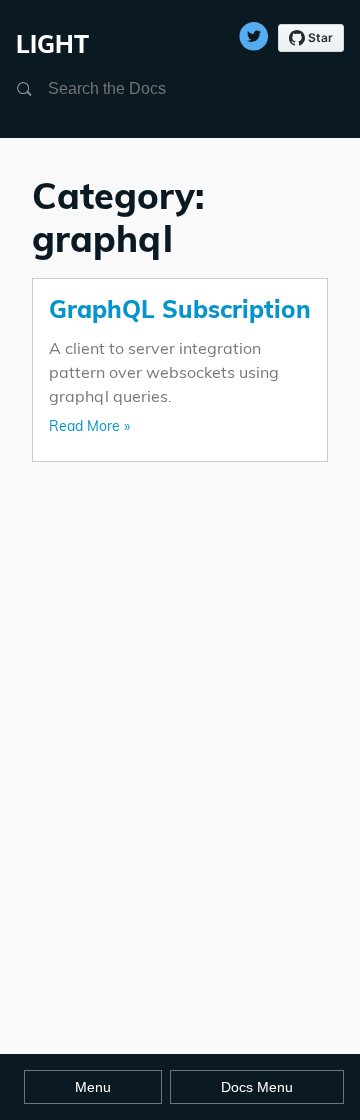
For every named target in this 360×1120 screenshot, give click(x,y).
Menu (93, 1087)
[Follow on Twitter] (254, 31)
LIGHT (52, 44)
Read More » (89, 426)
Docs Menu (257, 1087)
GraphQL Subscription (180, 309)
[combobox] (144, 89)
